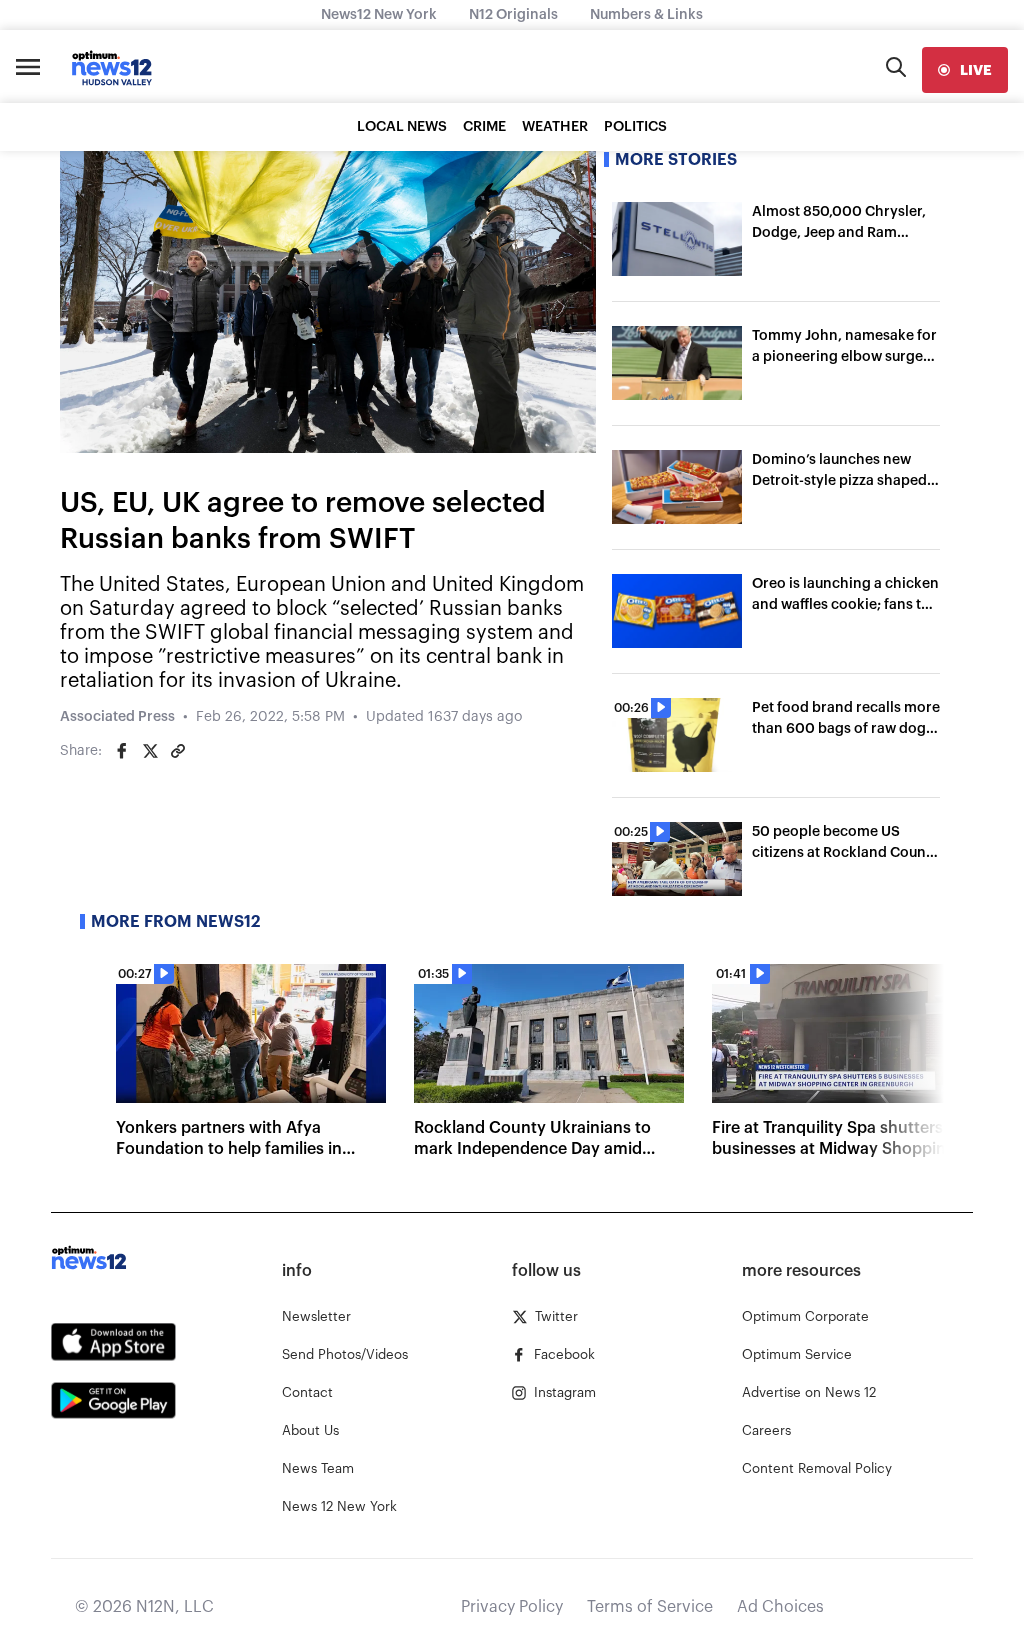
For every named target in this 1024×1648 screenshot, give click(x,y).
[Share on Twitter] (150, 751)
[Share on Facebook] (122, 751)
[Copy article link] (178, 751)
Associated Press (117, 717)
